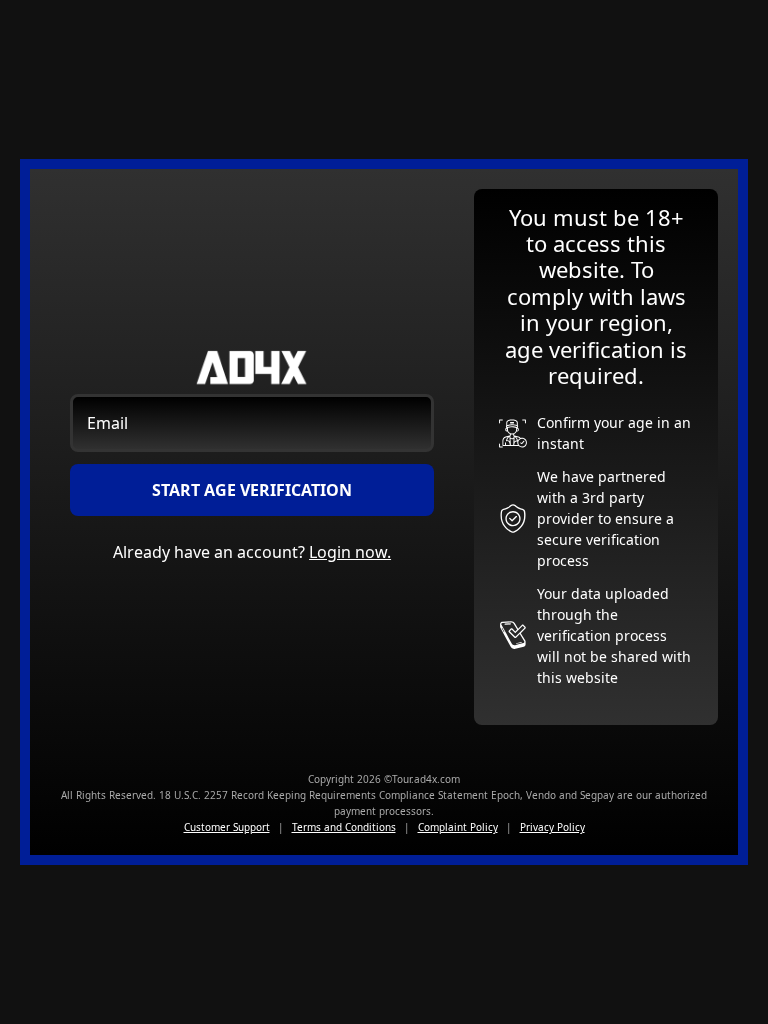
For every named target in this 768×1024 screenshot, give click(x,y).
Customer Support (227, 827)
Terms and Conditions (344, 827)
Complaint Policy (458, 827)
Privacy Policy (552, 827)
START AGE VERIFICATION (252, 490)
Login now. (350, 552)
